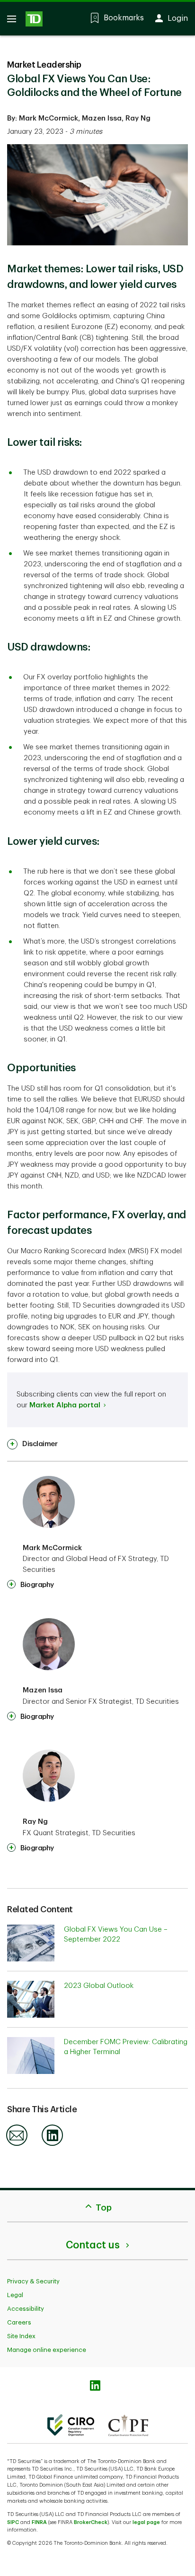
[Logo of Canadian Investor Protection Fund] (128, 2425)
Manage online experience (47, 2350)
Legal (15, 2295)
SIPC (13, 2522)
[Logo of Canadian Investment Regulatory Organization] (71, 2425)
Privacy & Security (33, 2281)
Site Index (21, 2336)
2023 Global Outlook (99, 1986)
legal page (146, 2522)
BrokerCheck (91, 2522)
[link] (32, 1444)
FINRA (39, 2522)
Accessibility (26, 2309)
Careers (19, 2322)
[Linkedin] (52, 2144)
